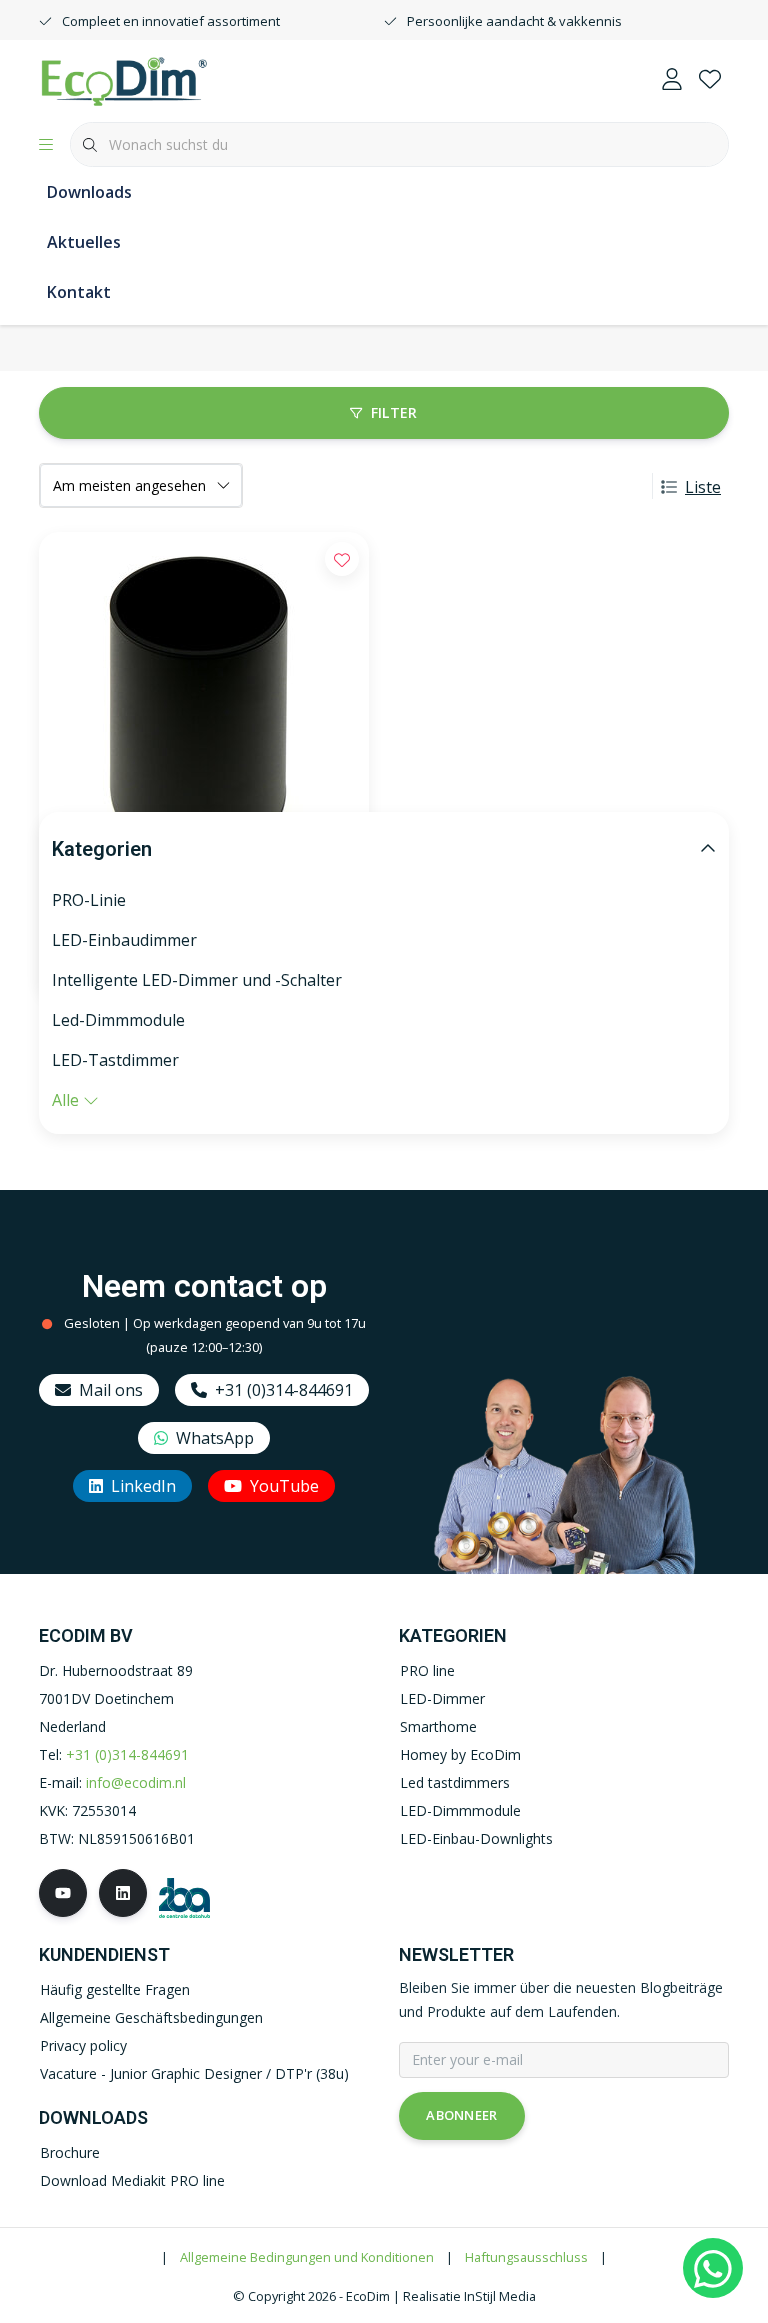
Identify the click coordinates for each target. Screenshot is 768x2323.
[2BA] (184, 1895)
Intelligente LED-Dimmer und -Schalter (197, 980)
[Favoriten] (710, 80)
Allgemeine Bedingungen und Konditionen (307, 2257)
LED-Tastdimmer (115, 1060)
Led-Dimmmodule (118, 1020)
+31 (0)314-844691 (284, 1390)
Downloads (89, 192)
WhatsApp (215, 1438)
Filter (394, 412)
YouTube (284, 1486)
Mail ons (111, 1390)
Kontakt (79, 292)
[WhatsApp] (713, 2268)
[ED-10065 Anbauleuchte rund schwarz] (204, 711)
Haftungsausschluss (526, 2257)
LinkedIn (143, 1486)
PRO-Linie (89, 900)
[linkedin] (123, 1893)
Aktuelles (84, 242)
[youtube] (63, 1893)
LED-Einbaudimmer (124, 940)
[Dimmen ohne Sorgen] (124, 79)
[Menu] (46, 145)
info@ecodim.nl (136, 1782)
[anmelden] (672, 80)
